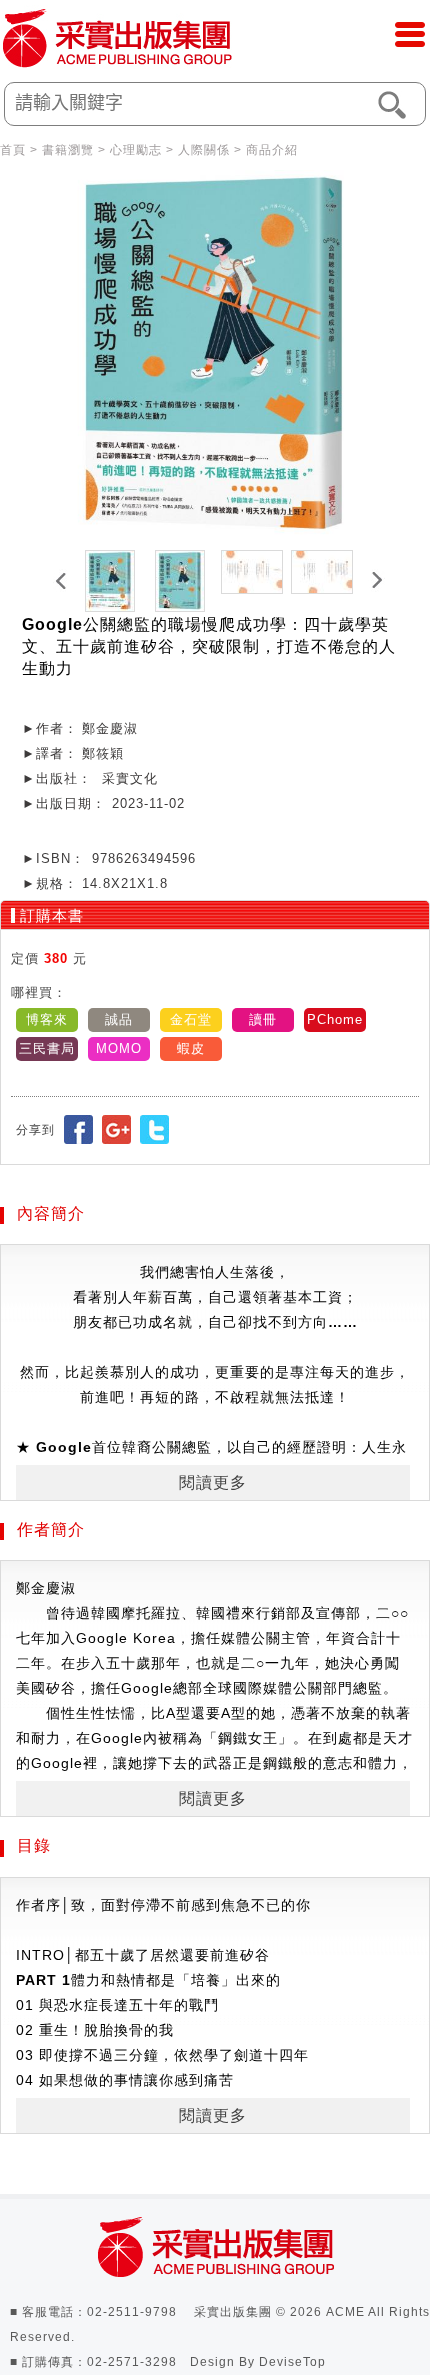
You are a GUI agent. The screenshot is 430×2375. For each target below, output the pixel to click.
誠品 (119, 1019)
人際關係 (204, 150)
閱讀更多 (213, 1482)
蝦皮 (191, 1048)
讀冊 (263, 1019)
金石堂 (191, 1019)
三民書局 (47, 1048)
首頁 (13, 150)
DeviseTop (292, 2362)
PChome (335, 1019)
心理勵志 (136, 150)
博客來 (47, 1019)
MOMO (119, 1048)
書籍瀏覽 (68, 150)
